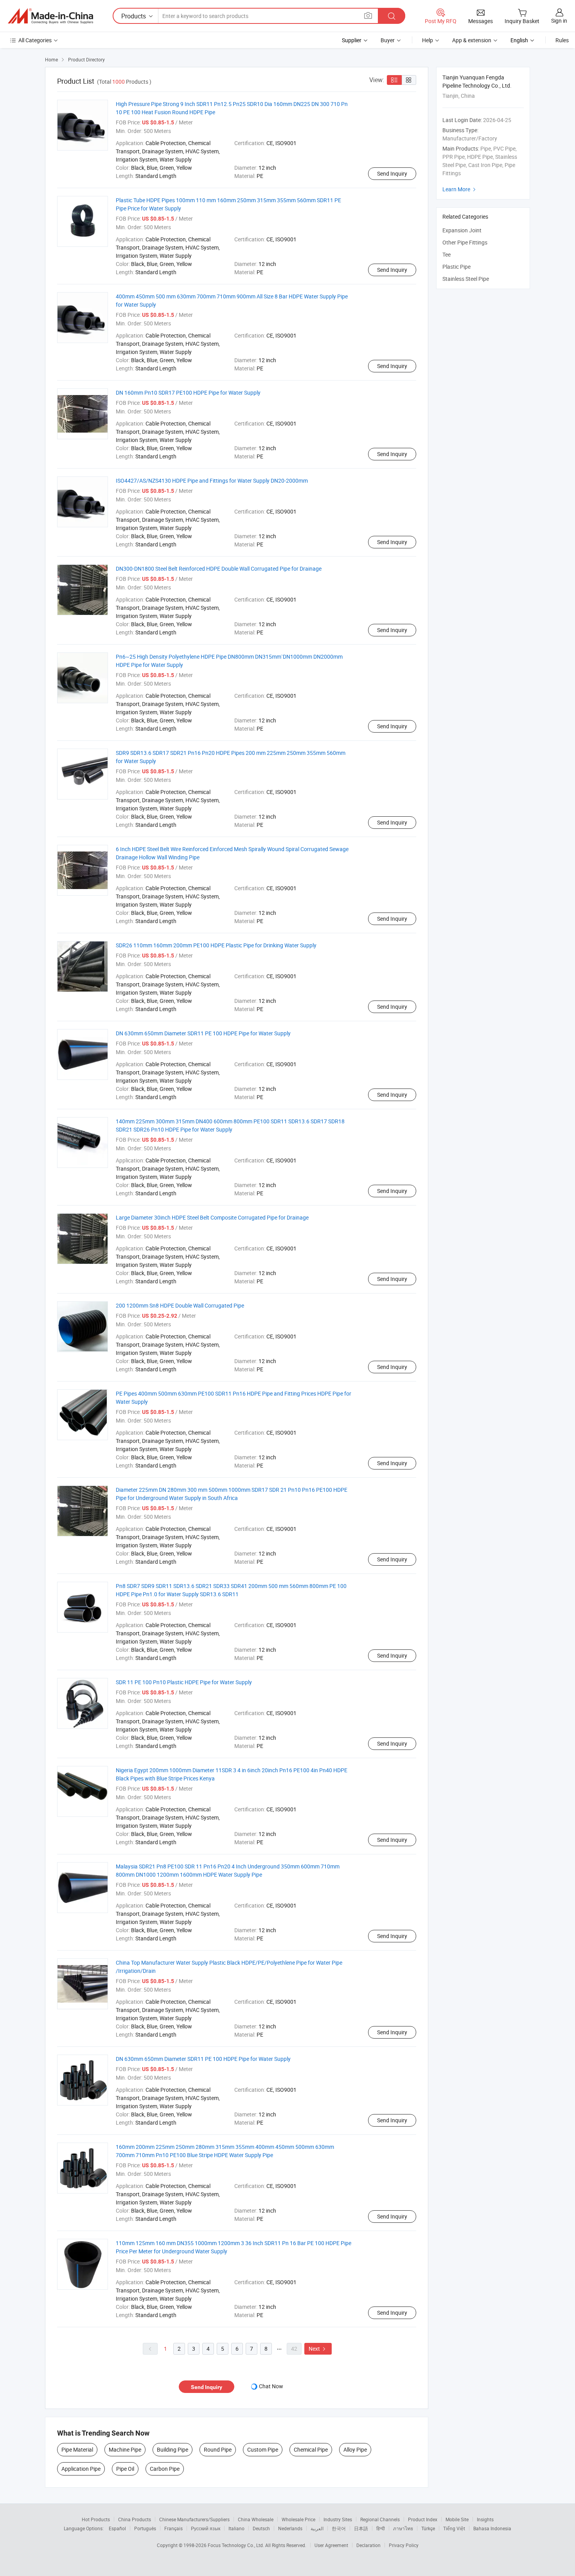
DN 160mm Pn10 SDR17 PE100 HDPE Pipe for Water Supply (188, 393)
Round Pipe (218, 2449)
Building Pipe (172, 2449)
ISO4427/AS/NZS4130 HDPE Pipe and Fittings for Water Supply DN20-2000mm (212, 481)
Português (145, 2528)
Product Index (423, 2519)
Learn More (460, 189)
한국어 (339, 2528)
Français (173, 2528)
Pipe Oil (125, 2469)
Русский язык (206, 2528)
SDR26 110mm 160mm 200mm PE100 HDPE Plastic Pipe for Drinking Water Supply (216, 945)
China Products (135, 2519)
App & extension (472, 40)
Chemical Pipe (311, 2449)
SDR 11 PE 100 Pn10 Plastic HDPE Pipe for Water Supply (184, 1682)
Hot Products (96, 2519)
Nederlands (290, 2528)
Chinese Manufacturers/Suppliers (194, 2519)
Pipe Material (77, 2449)
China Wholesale (256, 2519)
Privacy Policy (404, 2545)
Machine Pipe (125, 2449)
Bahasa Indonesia (492, 2528)
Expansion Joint (462, 230)
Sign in (559, 21)
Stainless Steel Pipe (466, 279)
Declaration (368, 2545)
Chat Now (271, 2386)
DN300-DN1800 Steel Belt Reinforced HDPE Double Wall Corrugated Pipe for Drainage (219, 569)
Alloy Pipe (355, 2449)
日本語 (361, 2528)
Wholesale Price (298, 2519)
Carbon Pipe (165, 2469)
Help (428, 40)
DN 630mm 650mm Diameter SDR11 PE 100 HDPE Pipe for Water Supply (203, 1033)
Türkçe (428, 2528)
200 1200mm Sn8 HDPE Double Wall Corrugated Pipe (180, 1305)
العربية (317, 2528)
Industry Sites (338, 2519)
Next (318, 2349)
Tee (447, 254)
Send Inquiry (392, 173)
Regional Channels (380, 2519)
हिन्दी (381, 2528)
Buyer (388, 40)
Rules (562, 40)
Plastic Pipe (456, 267)
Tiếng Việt (454, 2528)
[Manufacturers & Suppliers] (50, 16)
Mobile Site (457, 2519)
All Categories (35, 40)
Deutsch (261, 2528)
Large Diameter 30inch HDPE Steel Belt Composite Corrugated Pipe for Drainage (212, 1217)
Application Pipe (81, 2469)
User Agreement (331, 2545)
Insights (485, 2519)
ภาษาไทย (403, 2528)
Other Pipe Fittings (465, 242)
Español (117, 2528)
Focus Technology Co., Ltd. (236, 2545)
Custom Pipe (263, 2449)
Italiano (236, 2528)
